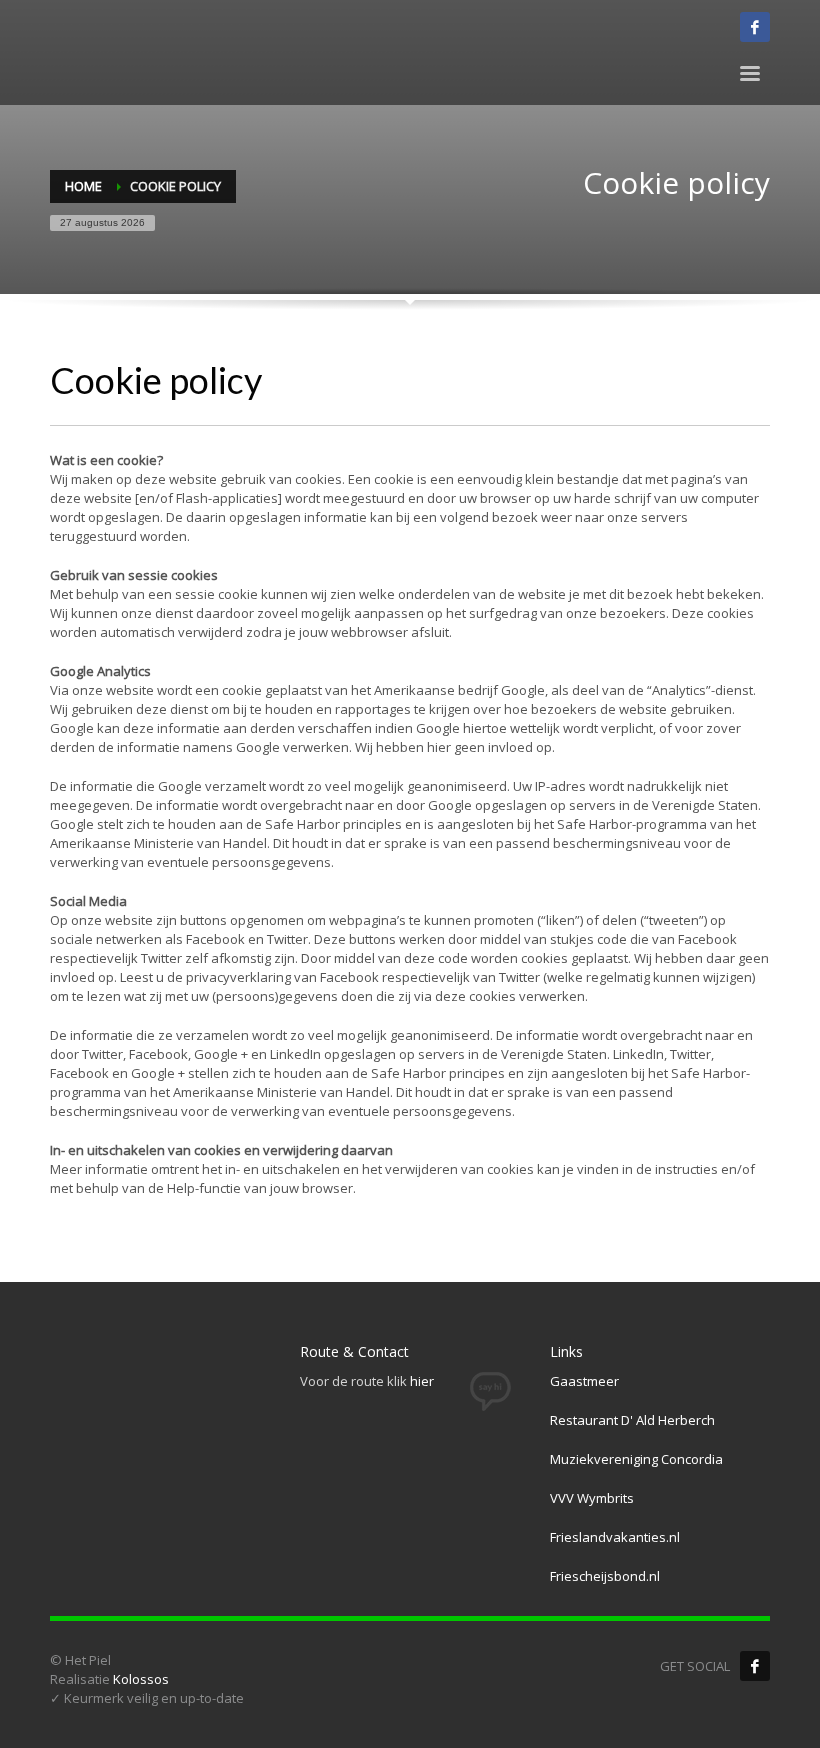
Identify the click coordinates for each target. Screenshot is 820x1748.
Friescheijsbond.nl (605, 1576)
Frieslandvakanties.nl (615, 1537)
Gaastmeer (584, 1381)
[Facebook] (755, 1666)
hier (422, 1381)
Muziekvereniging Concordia (636, 1459)
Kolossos (141, 1679)
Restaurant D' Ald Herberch (632, 1420)
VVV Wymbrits (592, 1498)
